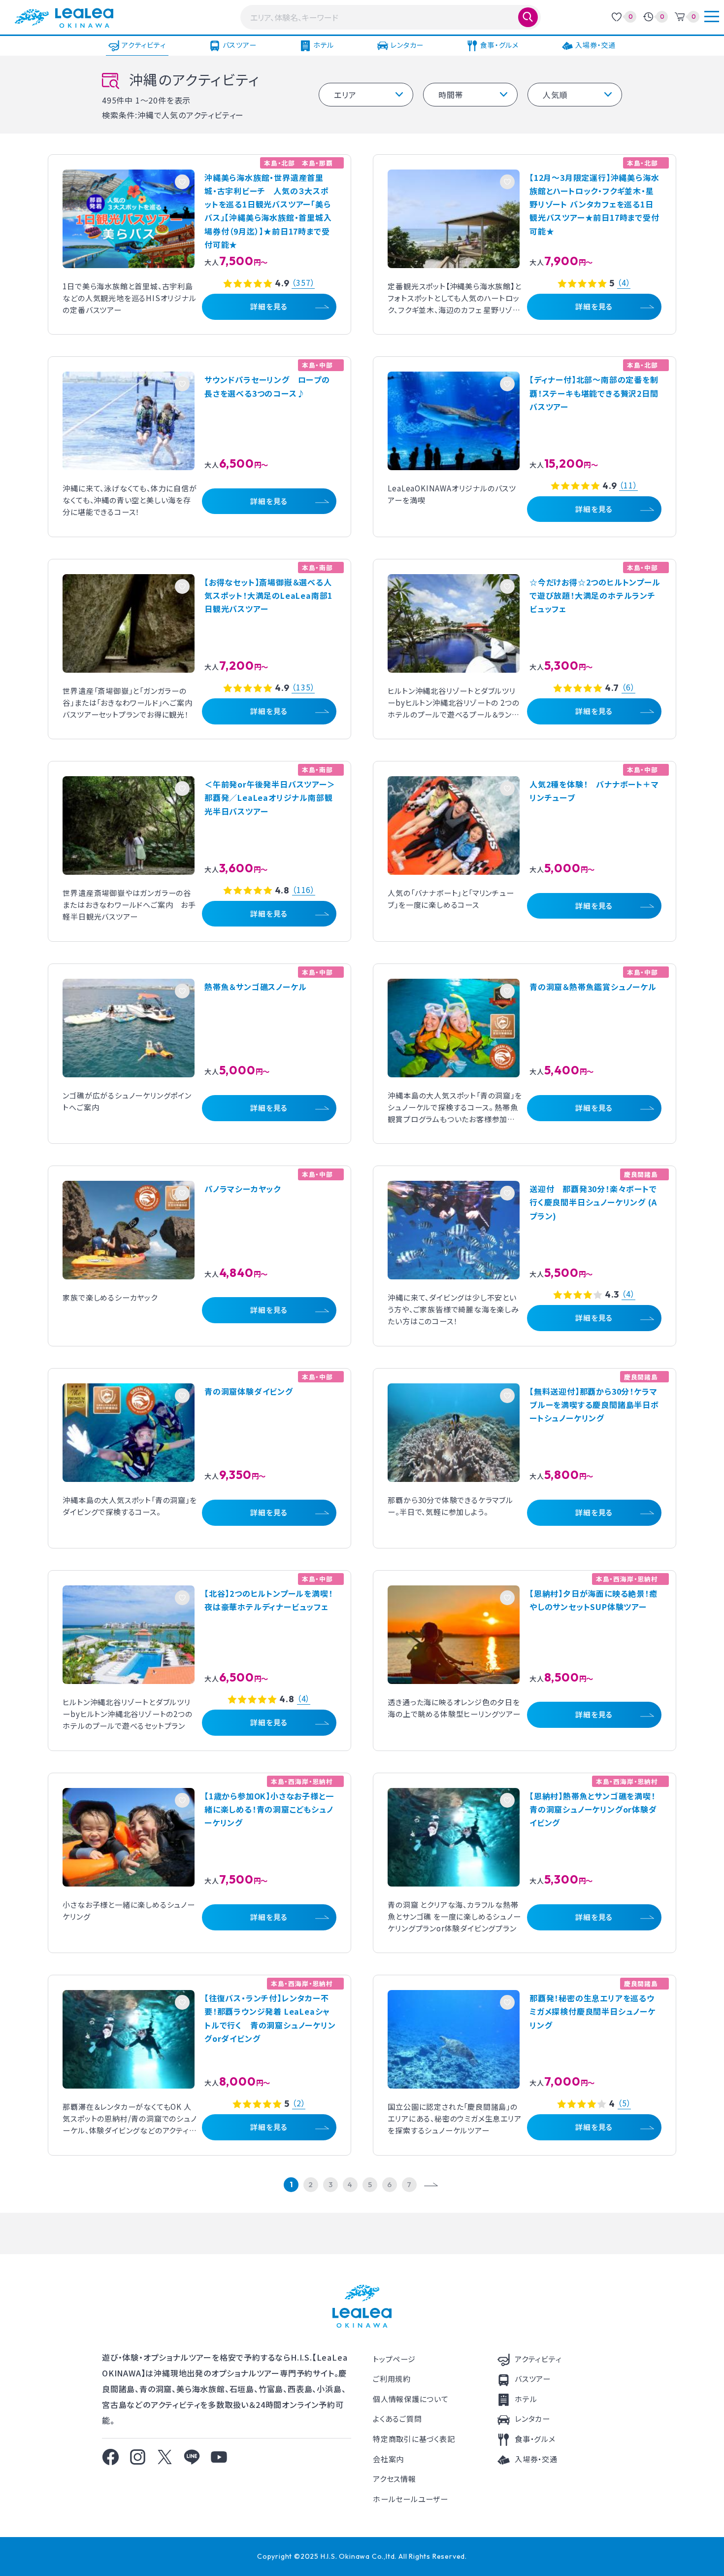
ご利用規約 (392, 2379)
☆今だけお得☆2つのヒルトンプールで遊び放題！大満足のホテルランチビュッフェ (595, 595)
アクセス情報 (395, 2479)
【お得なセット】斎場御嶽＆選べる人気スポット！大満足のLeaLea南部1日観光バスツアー (268, 595)
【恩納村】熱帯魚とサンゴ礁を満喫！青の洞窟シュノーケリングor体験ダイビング (593, 1809)
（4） (624, 283)
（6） (628, 688)
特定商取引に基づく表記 (414, 2439)
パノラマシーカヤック (243, 1189)
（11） (628, 486)
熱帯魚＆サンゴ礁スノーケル (255, 987)
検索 (528, 17)
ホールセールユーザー (411, 2499)
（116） (304, 890)
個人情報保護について (411, 2399)
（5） (624, 2104)
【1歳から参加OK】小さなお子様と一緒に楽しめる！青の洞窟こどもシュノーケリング (269, 1809)
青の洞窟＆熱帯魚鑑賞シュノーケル (593, 987)
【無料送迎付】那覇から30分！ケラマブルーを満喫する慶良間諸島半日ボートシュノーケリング (594, 1405)
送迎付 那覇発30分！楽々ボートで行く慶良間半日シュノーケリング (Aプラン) (593, 1202)
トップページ (394, 2359)
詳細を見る (269, 306)
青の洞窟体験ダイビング (249, 1391)
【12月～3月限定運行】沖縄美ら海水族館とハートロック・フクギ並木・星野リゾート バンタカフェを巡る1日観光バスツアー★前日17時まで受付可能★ (594, 204)
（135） (303, 688)
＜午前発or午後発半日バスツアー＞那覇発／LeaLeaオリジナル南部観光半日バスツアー (270, 797)
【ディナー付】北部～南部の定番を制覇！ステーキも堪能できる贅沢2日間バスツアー (594, 393)
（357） (303, 283)
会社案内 (388, 2459)
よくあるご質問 (397, 2419)
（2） (299, 2104)
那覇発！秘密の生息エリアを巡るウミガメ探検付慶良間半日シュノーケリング (592, 2011)
